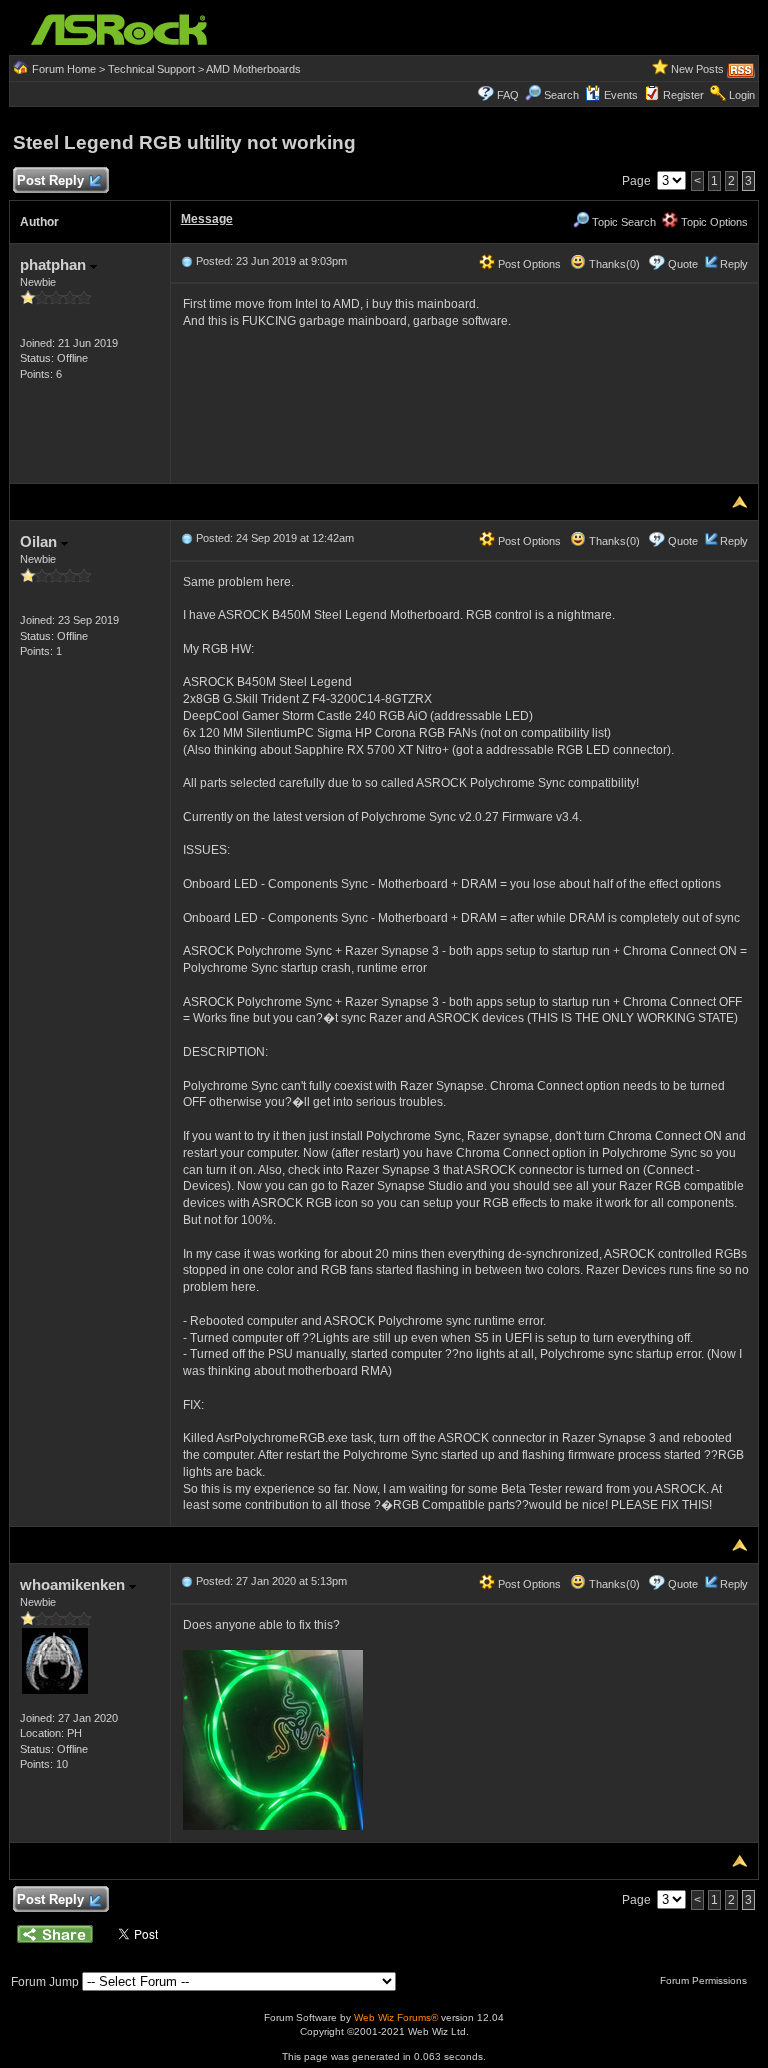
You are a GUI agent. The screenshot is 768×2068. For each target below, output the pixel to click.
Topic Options (713, 222)
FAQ (508, 95)
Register (683, 95)
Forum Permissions (705, 1980)
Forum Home (64, 69)
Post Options (528, 264)
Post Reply (50, 180)
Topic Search (622, 222)
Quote (683, 264)
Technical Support (151, 69)
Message (207, 219)
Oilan (40, 541)
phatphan (55, 264)
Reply (734, 264)
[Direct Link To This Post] (187, 261)
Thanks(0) (613, 264)
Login (742, 95)
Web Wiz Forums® (396, 2017)
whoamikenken (74, 1584)
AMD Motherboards (253, 69)
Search (561, 95)
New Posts (697, 69)
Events (621, 95)
